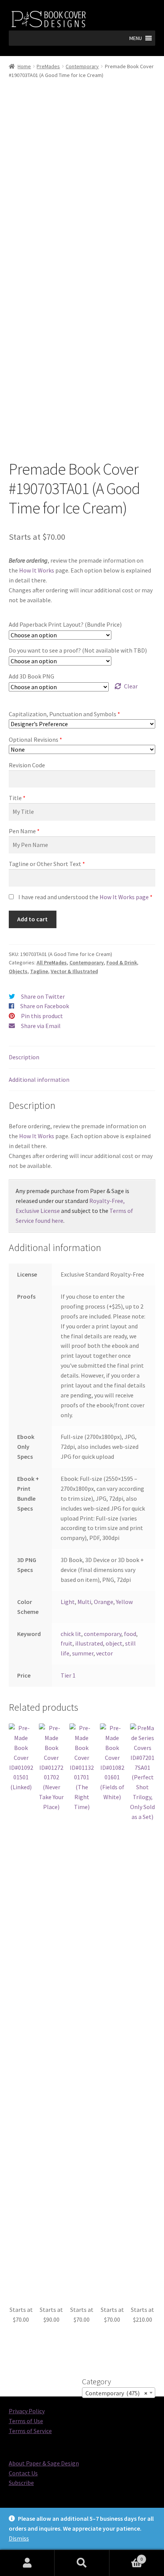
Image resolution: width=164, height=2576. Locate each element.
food (130, 1634)
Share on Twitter (43, 996)
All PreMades (52, 962)
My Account (27, 2563)
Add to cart (32, 919)
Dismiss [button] (19, 2538)
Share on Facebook (45, 1006)
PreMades (48, 66)
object (114, 1643)
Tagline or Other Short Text (45, 864)
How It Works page (124, 897)
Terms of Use (26, 2421)
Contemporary (82, 66)
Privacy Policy (27, 2411)
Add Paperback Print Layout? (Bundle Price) (65, 624)
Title (15, 798)
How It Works (37, 570)
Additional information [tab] (39, 1079)
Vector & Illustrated (74, 971)
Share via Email (41, 1026)
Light (68, 1602)
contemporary (103, 1634)
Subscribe (21, 2483)
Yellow (124, 1602)
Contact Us (23, 2473)
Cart (126, 2556)
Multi (84, 1602)
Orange (104, 1602)
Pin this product (42, 1016)
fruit (67, 1643)
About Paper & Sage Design (44, 2463)
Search (82, 2563)
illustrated (89, 1643)
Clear (131, 686)
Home (24, 66)
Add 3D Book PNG (31, 676)
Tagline (39, 971)
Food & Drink (122, 962)
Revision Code (27, 765)
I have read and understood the (84, 897)
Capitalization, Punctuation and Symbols (63, 714)
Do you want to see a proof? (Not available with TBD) (78, 650)
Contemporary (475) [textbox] (116, 2393)
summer (83, 1653)
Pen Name (22, 831)
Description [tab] (24, 1057)
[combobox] (119, 2393)
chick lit (71, 1634)
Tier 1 (68, 1675)
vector (105, 1653)
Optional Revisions (34, 739)
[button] (136, 38)
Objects (18, 971)
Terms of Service (30, 2431)
